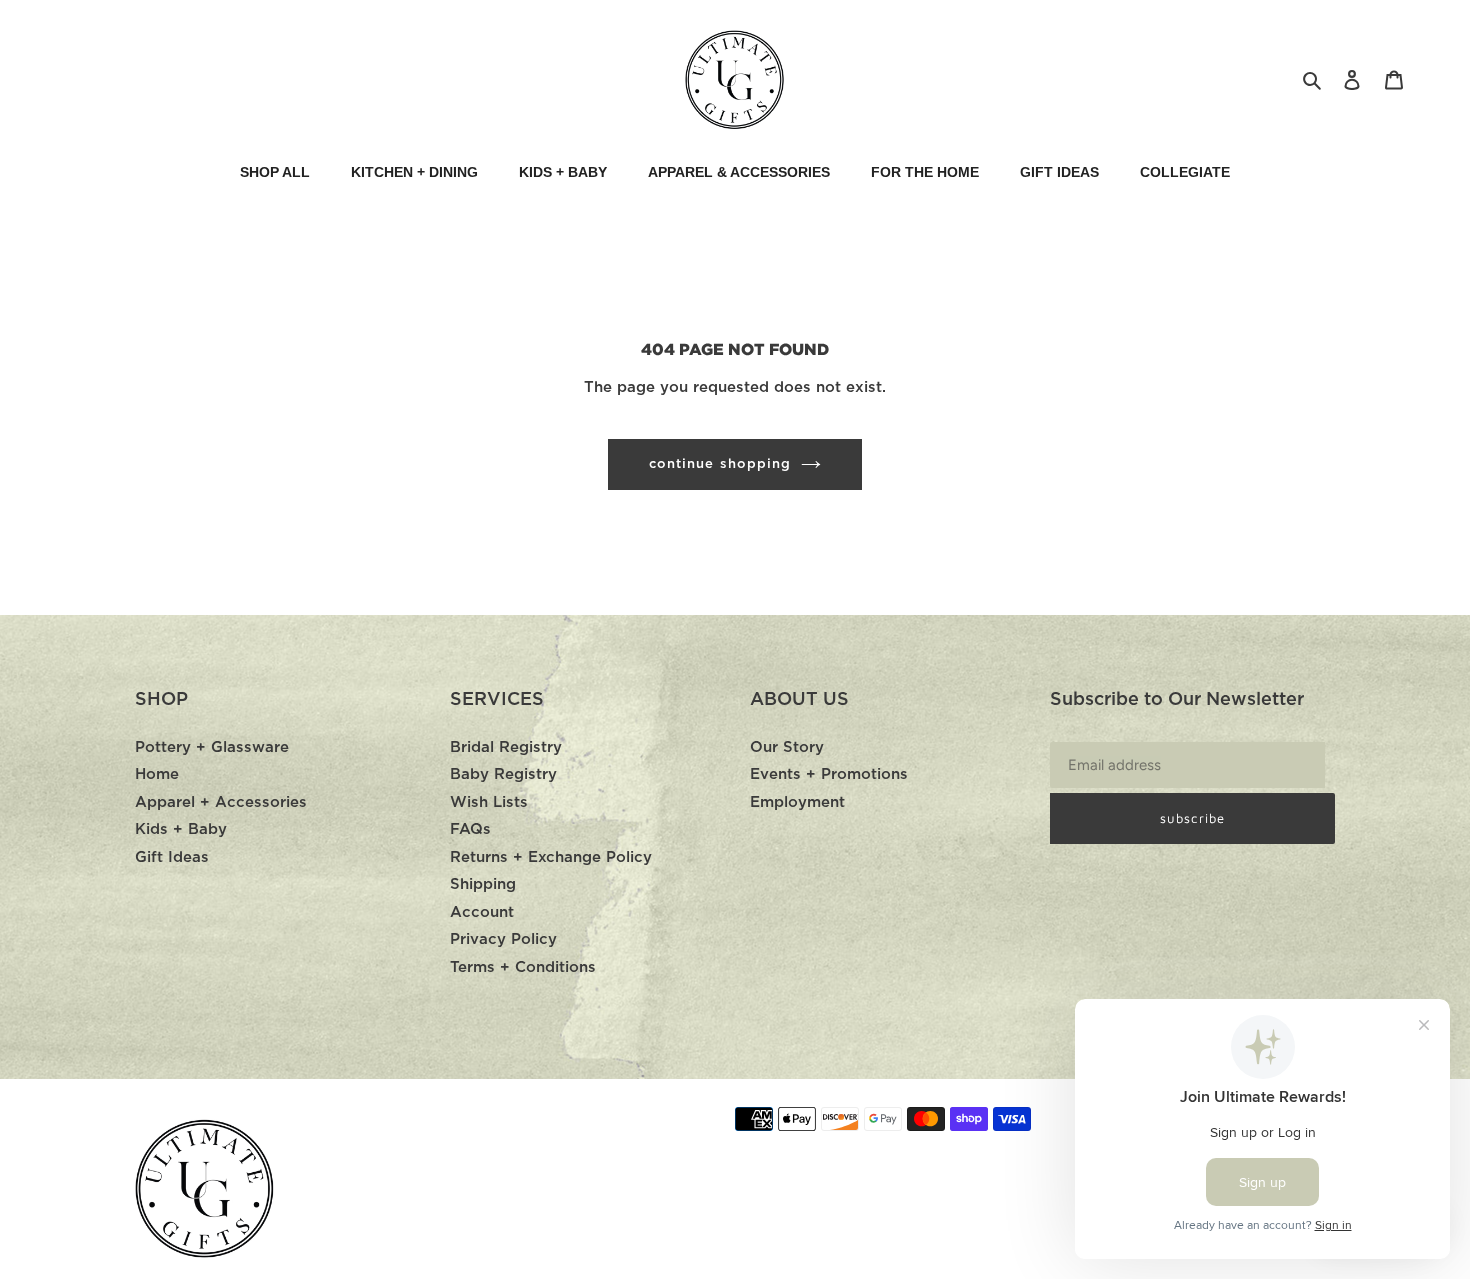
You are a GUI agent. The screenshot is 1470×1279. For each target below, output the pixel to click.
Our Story (787, 747)
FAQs (470, 829)
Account (482, 912)
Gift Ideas (172, 857)
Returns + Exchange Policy (551, 857)
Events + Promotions (829, 774)
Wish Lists (489, 802)
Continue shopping (720, 464)
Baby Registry (503, 774)
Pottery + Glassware (212, 747)
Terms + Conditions (523, 967)
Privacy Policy (503, 939)
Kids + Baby (181, 829)
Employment (797, 802)
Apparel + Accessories (221, 802)
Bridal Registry (506, 747)
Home (157, 774)
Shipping (483, 884)
